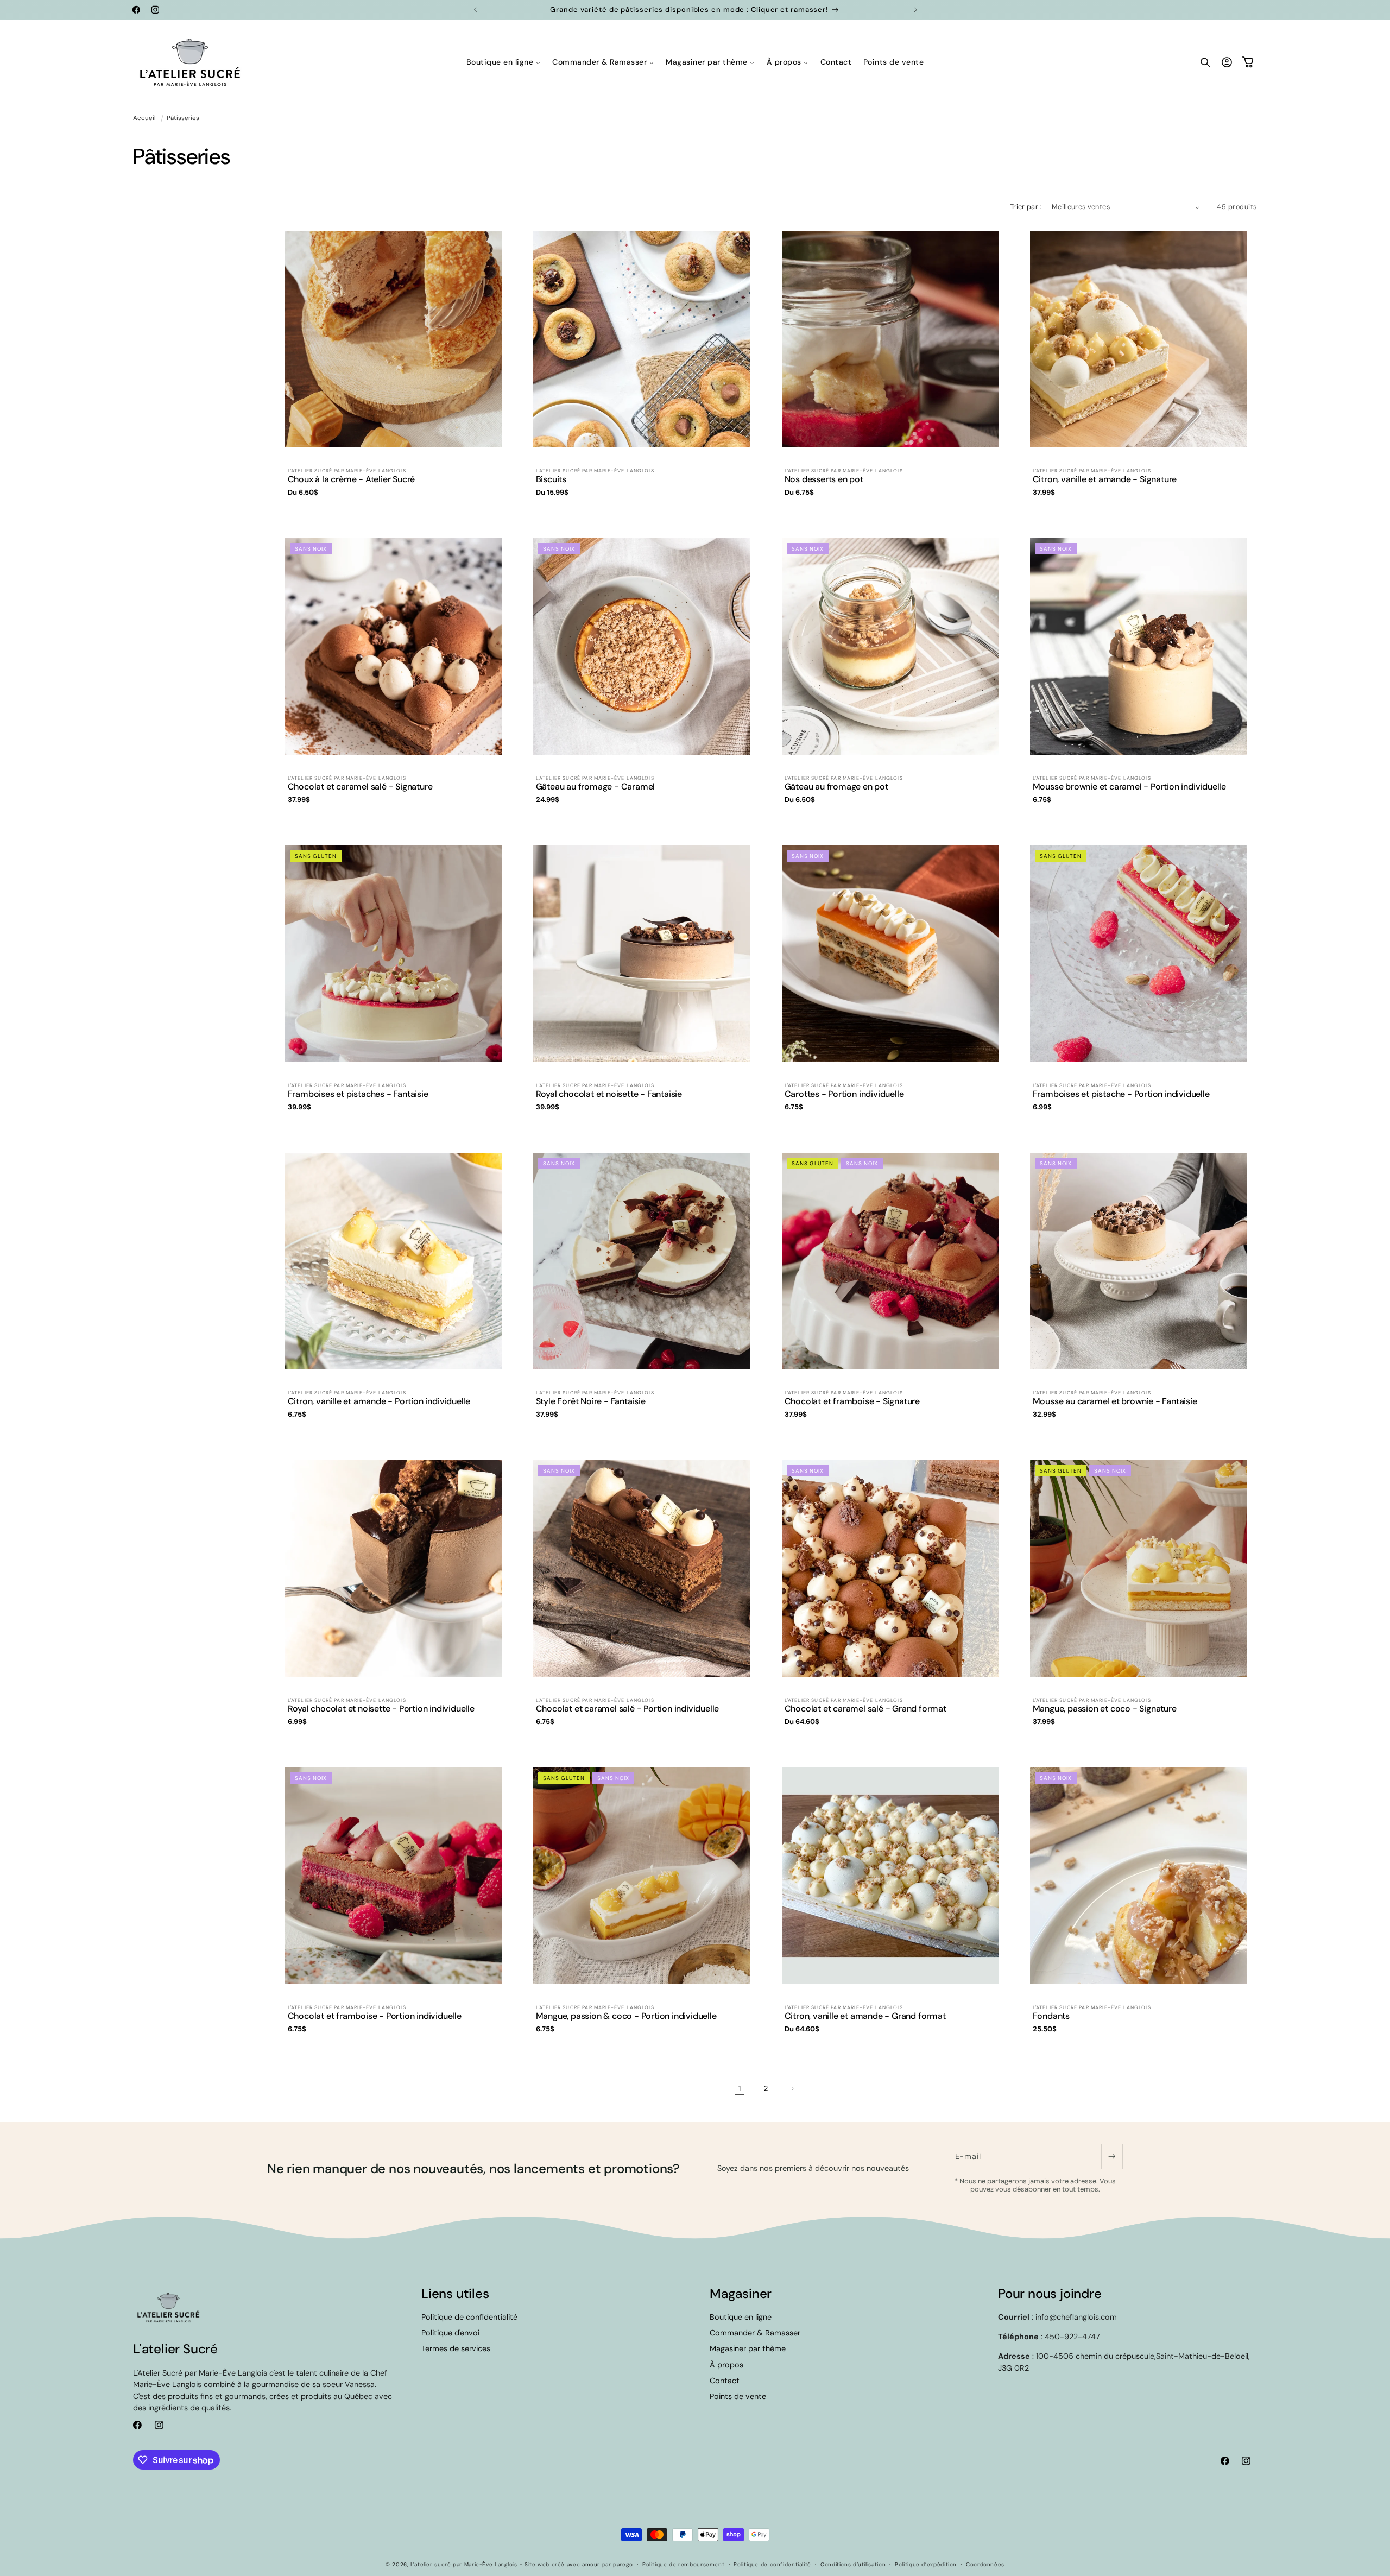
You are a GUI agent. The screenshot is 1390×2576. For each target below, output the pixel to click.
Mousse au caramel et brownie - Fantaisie (1114, 1401)
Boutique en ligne (741, 2317)
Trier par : (1026, 207)
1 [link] (740, 2088)
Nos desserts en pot (823, 479)
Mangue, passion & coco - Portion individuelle (626, 2016)
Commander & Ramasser (755, 2333)
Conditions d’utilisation (853, 2564)
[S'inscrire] (1112, 2157)
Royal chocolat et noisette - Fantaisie (609, 1094)
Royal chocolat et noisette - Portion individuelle (381, 1709)
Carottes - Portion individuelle (844, 1094)
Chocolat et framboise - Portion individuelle (375, 2016)
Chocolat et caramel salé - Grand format (865, 1709)
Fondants (1051, 2016)
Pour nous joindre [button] (1050, 2293)
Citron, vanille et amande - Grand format (865, 2016)
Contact (725, 2381)
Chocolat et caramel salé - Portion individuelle (628, 1709)
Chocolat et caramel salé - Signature (360, 787)
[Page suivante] (792, 2089)
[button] (504, 62)
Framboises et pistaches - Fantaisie (358, 1094)
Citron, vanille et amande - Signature (1104, 479)
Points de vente (738, 2396)
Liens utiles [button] (455, 2293)
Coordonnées (985, 2564)
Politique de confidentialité (469, 2317)
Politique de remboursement (683, 2564)
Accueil (144, 118)
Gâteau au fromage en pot (836, 787)
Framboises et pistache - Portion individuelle (1121, 1094)
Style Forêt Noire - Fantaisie (591, 1401)
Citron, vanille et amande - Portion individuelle (379, 1401)
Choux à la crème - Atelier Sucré (352, 479)
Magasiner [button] (741, 2293)
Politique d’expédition (926, 2564)
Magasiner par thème (748, 2348)
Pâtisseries (183, 118)
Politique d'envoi (450, 2333)
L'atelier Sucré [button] (175, 2349)
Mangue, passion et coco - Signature (1104, 1709)
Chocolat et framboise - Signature (852, 1401)
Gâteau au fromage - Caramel (596, 787)
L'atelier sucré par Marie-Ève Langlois (464, 2564)
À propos (726, 2365)
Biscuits (551, 479)
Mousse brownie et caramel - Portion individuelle (1129, 787)
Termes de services (456, 2348)
